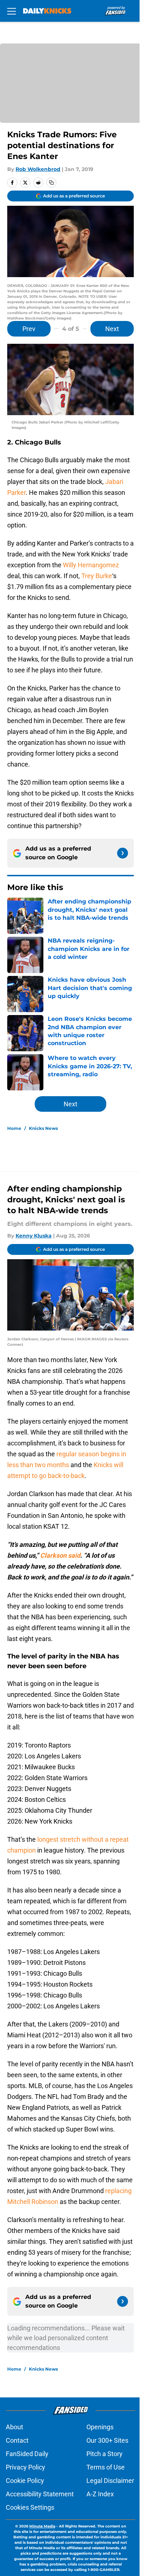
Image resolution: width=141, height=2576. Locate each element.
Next (112, 329)
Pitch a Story (104, 2454)
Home (14, 1128)
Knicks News (43, 1128)
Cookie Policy (25, 2481)
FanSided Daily (27, 2454)
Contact (17, 2440)
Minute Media (42, 2526)
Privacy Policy (25, 2467)
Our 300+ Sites (107, 2440)
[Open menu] (12, 11)
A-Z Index (100, 2494)
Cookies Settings (30, 2507)
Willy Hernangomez (91, 565)
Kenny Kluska (34, 1236)
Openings (100, 2427)
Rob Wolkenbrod (38, 169)
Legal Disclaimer (110, 2481)
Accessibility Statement (40, 2494)
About (14, 2427)
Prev (29, 329)
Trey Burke (97, 576)
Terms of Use (106, 2467)
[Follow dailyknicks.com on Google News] (123, 853)
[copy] (51, 183)
